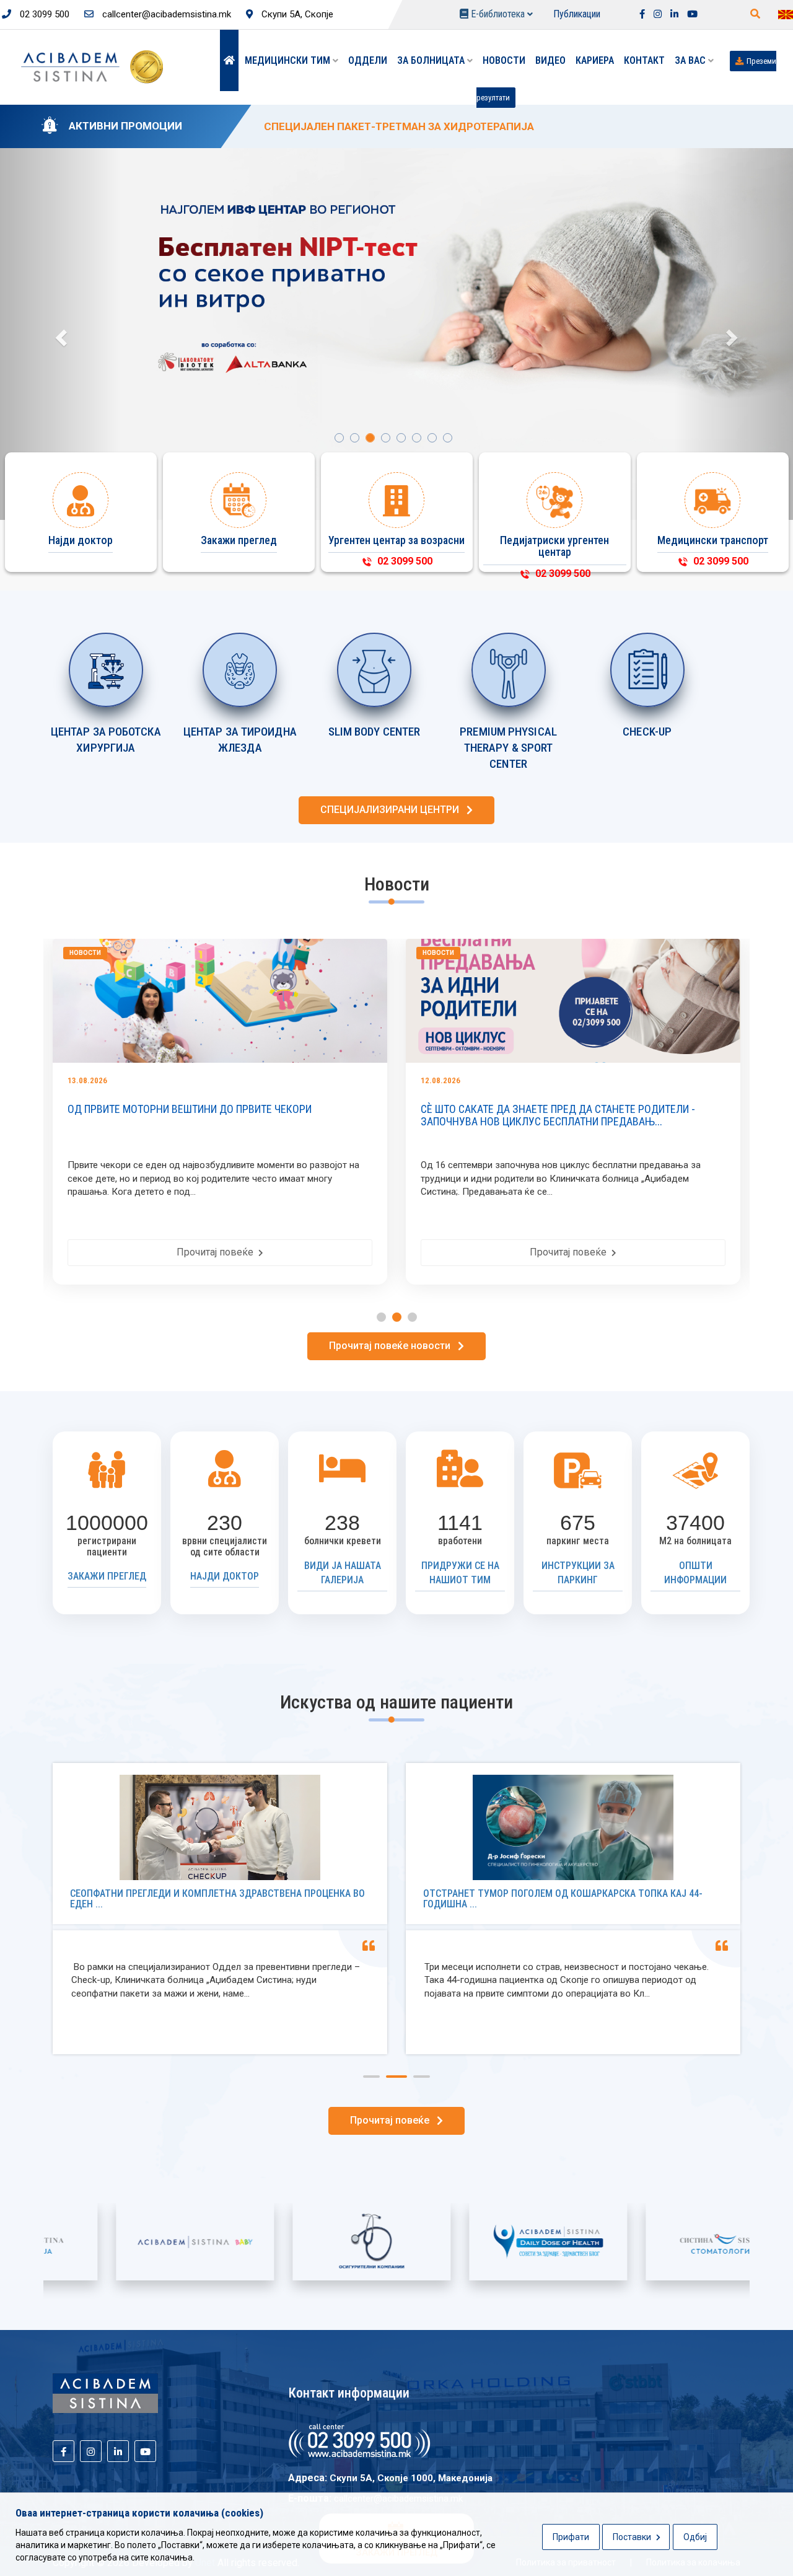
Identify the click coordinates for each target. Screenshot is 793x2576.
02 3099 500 (43, 14)
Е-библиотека (498, 14)
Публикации (577, 14)
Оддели (368, 60)
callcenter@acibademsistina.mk (165, 14)
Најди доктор (225, 1576)
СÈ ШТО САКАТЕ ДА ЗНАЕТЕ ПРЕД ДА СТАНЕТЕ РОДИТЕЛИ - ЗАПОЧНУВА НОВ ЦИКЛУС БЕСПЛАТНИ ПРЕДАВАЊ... (289, 1115)
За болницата (432, 60)
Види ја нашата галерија (343, 1573)
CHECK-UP (647, 732)
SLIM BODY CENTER (375, 732)
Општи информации (695, 1573)
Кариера (595, 60)
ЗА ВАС (691, 60)
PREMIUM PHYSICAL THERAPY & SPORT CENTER (508, 748)
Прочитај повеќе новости (393, 1346)
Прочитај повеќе (302, 1252)
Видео (550, 60)
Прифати (571, 2537)
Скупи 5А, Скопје (296, 14)
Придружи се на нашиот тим (460, 1573)
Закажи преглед (107, 1576)
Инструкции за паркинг (578, 1573)
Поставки (633, 2537)
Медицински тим (289, 60)
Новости (504, 60)
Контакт (644, 60)
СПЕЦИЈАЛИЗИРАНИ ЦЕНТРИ (393, 810)
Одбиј (695, 2537)
